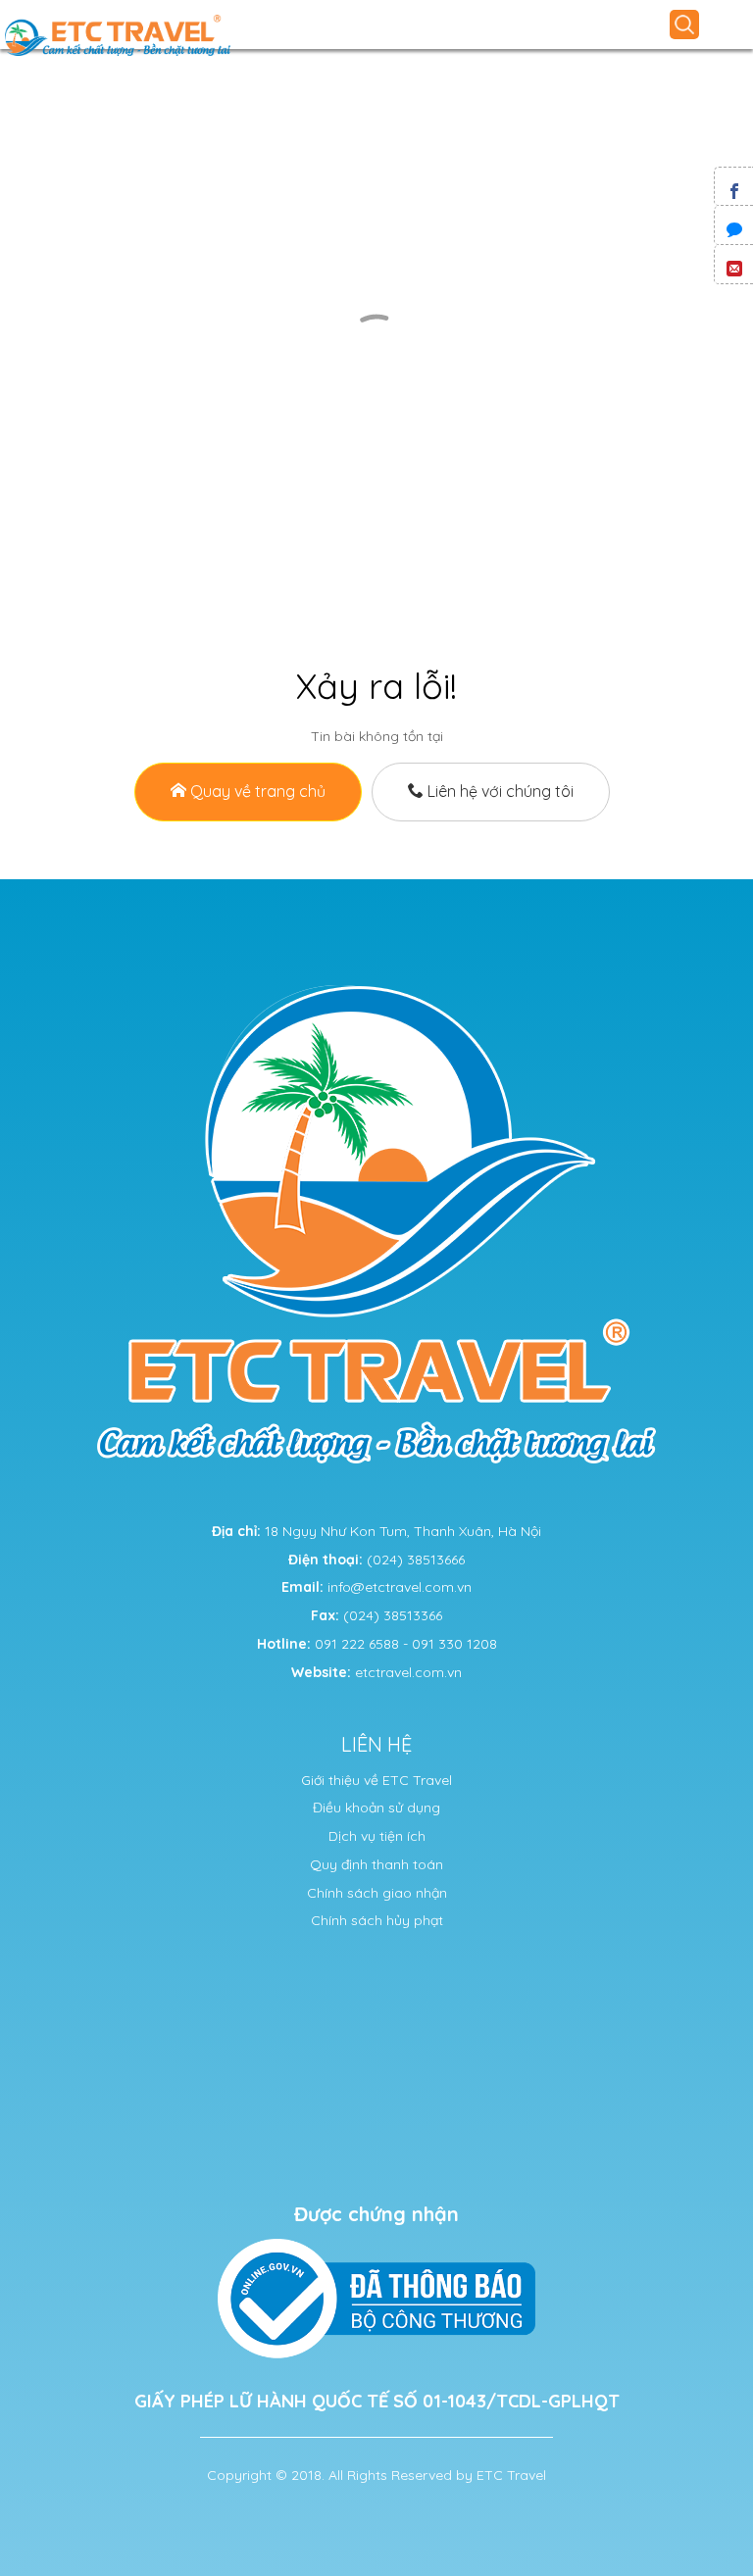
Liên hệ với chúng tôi (499, 791)
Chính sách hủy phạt (377, 1920)
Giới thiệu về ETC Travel (376, 1780)
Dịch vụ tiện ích (377, 1836)
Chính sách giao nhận (377, 1893)
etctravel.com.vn (408, 1672)
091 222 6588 (357, 1644)
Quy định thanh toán (376, 1864)
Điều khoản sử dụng (376, 1808)
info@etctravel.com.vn (400, 1587)
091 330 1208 (454, 1644)
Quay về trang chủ (256, 791)
